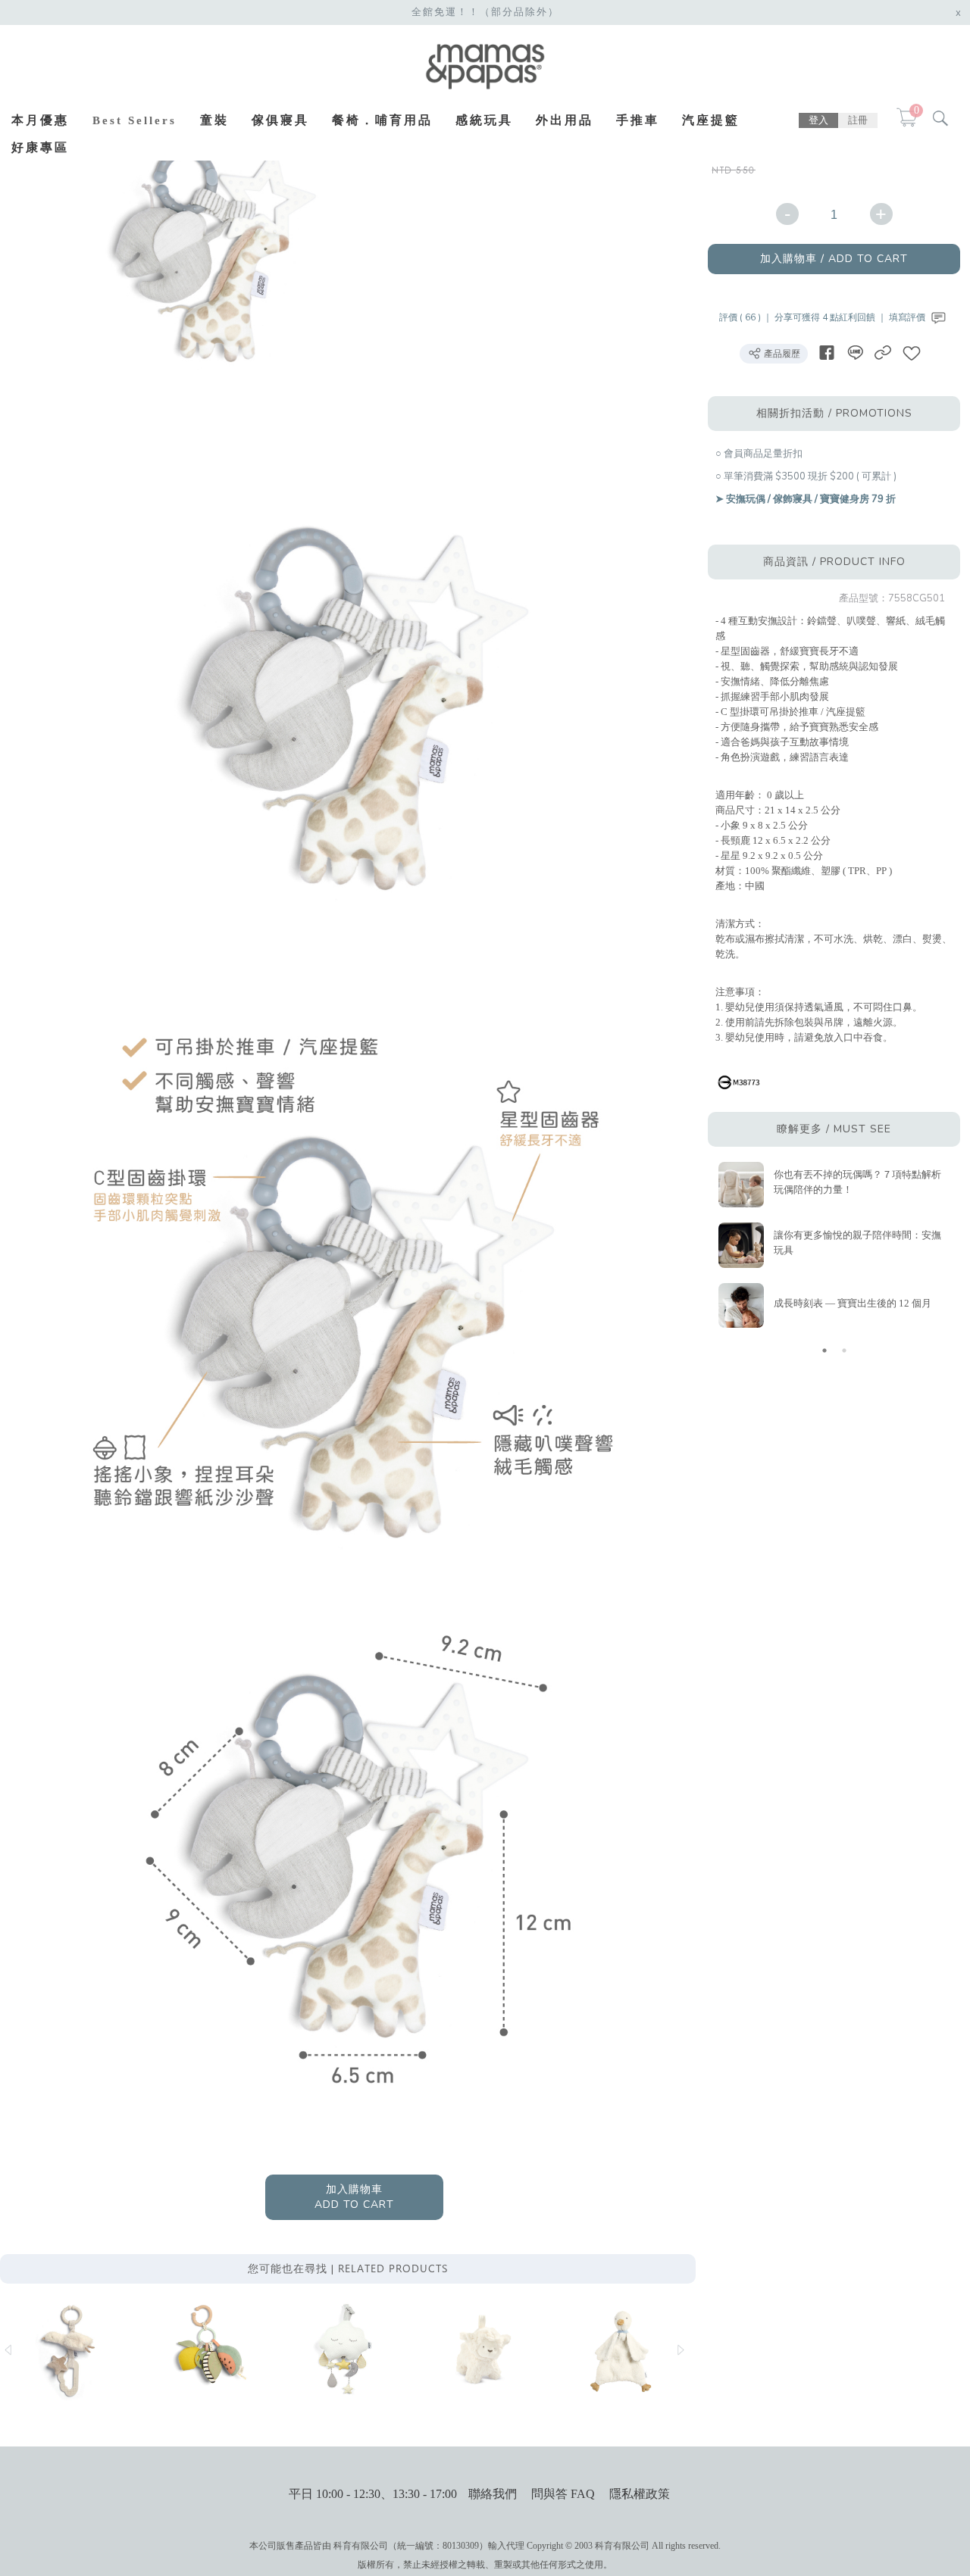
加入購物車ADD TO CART (354, 2197)
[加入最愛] (912, 353)
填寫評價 (908, 317)
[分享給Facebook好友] (827, 353)
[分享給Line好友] (855, 353)
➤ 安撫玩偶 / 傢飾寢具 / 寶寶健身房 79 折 (806, 499)
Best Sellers (135, 120)
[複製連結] (883, 353)
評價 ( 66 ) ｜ (747, 317)
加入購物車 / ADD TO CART (834, 259)
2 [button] (844, 1350)
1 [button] (824, 1350)
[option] (212, 251)
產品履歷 (781, 354)
